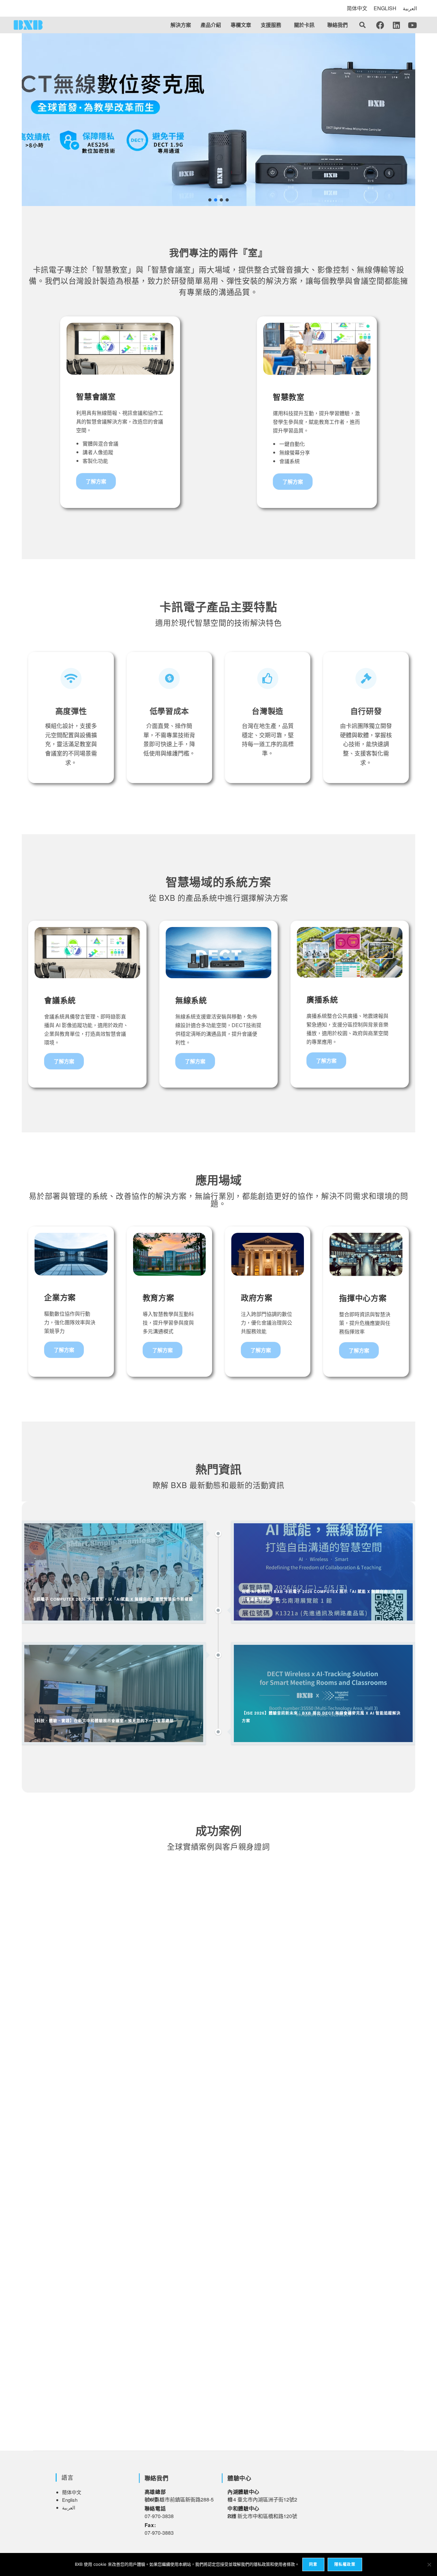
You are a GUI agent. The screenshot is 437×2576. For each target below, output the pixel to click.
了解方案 (96, 481)
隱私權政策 (345, 2564)
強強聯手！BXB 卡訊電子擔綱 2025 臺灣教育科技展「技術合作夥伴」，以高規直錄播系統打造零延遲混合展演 (177, 2245)
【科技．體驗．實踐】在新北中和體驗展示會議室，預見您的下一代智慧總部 (134, 2021)
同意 (313, 2564)
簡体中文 (72, 2492)
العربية (410, 8)
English (70, 2500)
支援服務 (271, 25)
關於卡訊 (304, 25)
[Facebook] (380, 25)
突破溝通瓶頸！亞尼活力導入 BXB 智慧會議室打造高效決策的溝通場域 (127, 2401)
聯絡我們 (338, 25)
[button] (273, 25)
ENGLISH (385, 8)
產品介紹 (211, 25)
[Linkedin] (396, 25)
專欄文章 (241, 25)
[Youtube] (412, 25)
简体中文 (357, 8)
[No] (429, 2564)
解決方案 (181, 25)
